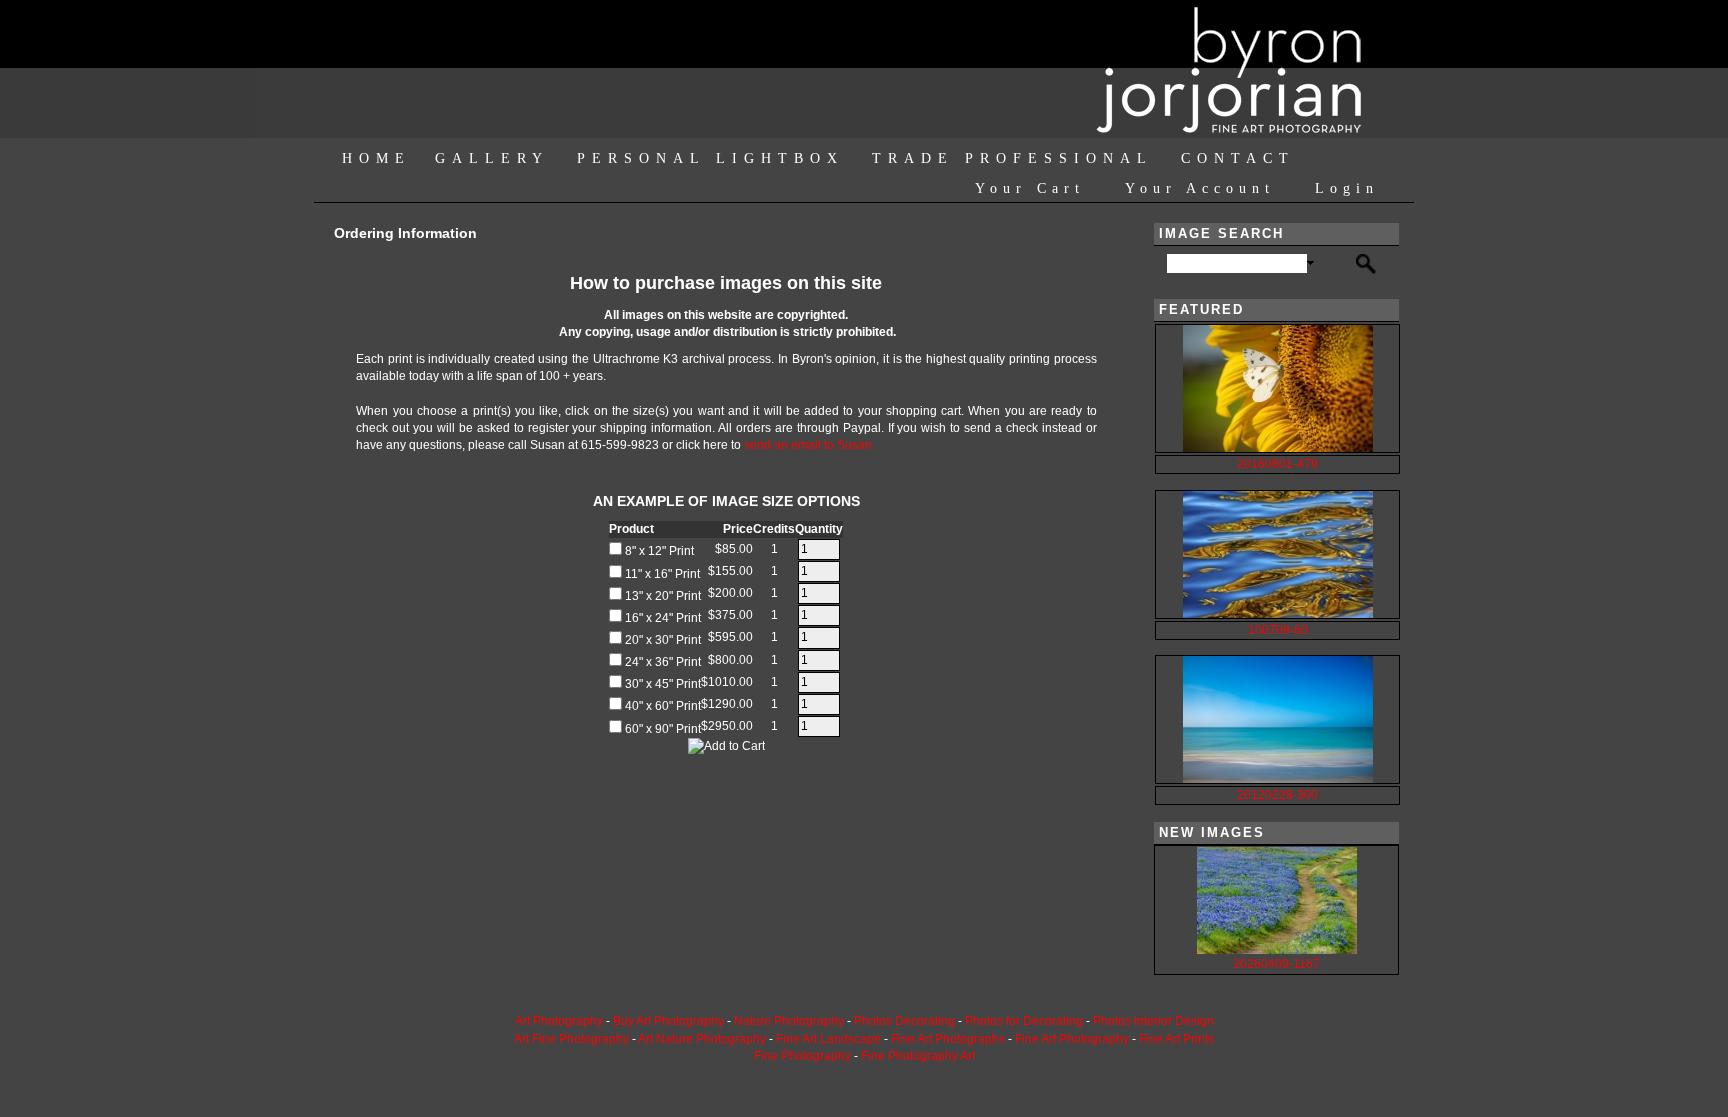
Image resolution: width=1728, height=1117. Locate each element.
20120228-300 (1277, 795)
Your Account (1200, 188)
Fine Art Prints (1176, 1039)
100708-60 (1278, 630)
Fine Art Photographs (948, 1039)
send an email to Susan (808, 445)
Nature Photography (789, 1021)
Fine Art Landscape (828, 1039)
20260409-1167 (1276, 964)
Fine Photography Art (918, 1056)
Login (1347, 188)
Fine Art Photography (1072, 1039)
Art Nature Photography (702, 1039)
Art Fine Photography (571, 1039)
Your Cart (1030, 188)
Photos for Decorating (1024, 1021)
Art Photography (559, 1021)
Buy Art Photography (668, 1021)
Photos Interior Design (1153, 1021)
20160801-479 (1277, 464)
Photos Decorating (904, 1021)
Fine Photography (802, 1056)
